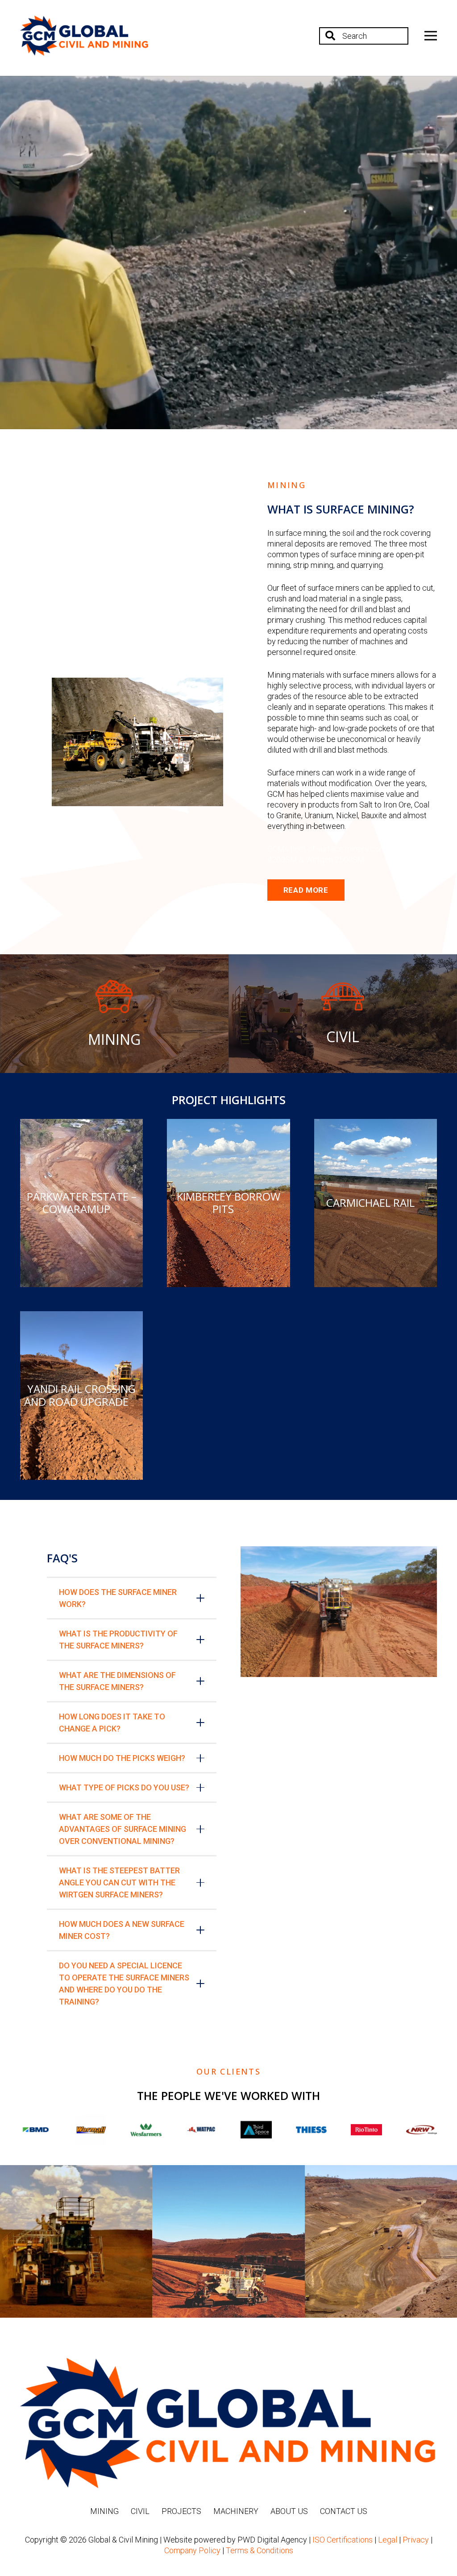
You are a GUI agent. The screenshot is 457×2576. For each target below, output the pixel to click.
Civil (140, 2511)
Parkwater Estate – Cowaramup (82, 1203)
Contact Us (344, 2511)
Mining (104, 2511)
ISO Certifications (343, 2540)
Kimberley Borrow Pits (228, 1203)
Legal (388, 2540)
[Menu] (431, 36)
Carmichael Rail (370, 1203)
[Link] (84, 36)
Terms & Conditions (260, 2550)
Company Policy (192, 2550)
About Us (289, 2511)
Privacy (416, 2540)
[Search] (330, 36)
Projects (181, 2511)
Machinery (236, 2511)
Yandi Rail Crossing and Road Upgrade (80, 1395)
